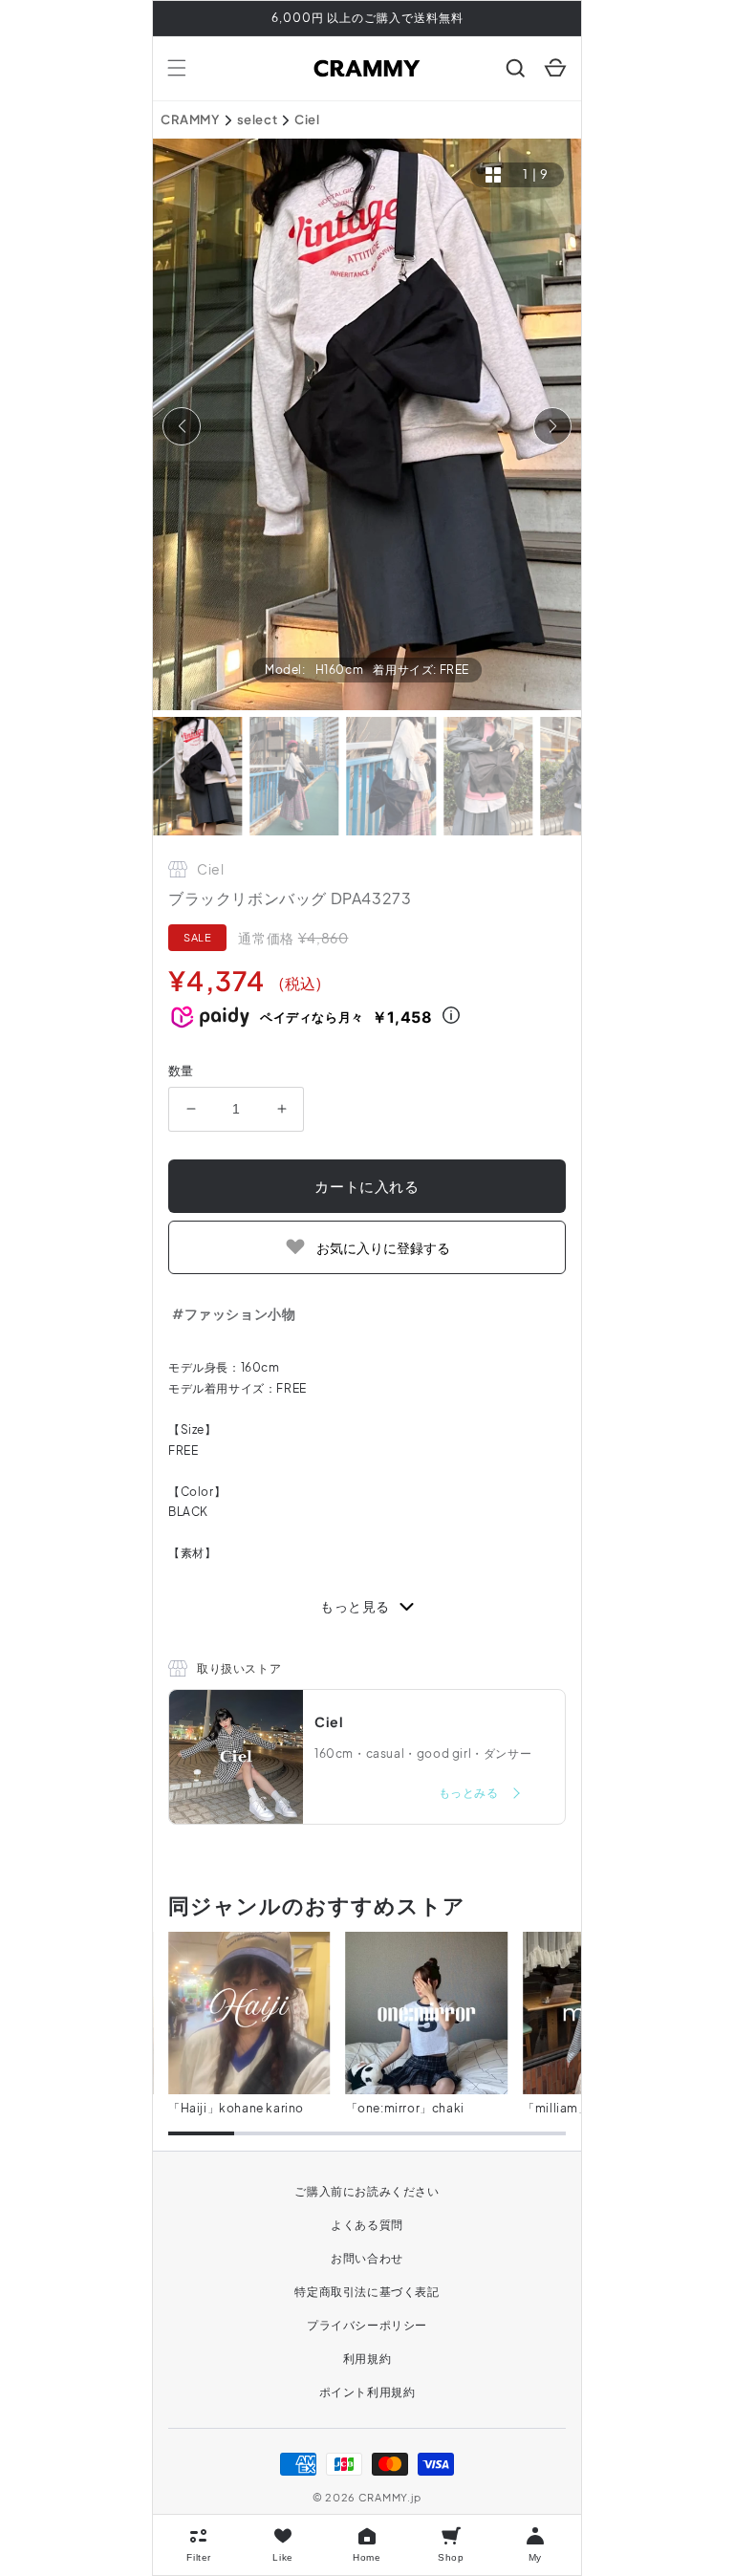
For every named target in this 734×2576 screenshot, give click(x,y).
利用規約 (367, 2359)
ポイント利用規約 (367, 2392)
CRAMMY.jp (390, 2497)
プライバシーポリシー (367, 2325)
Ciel (307, 119)
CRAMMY (190, 119)
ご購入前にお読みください (367, 2191)
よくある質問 (367, 2225)
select (258, 119)
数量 (181, 1071)
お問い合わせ (367, 2258)
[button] (177, 68)
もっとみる (470, 1793)
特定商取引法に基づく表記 (367, 2292)
